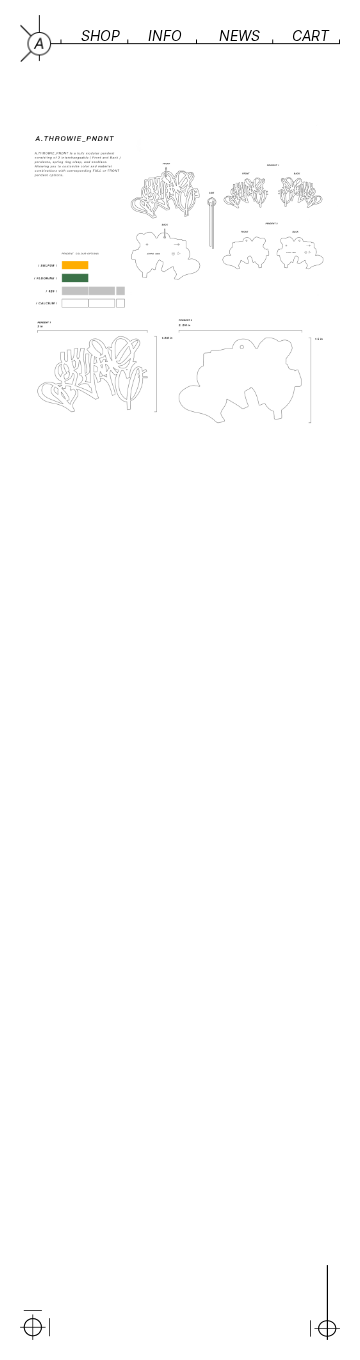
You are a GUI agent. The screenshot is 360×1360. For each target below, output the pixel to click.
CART (310, 35)
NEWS (239, 35)
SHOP (100, 35)
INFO (165, 35)
